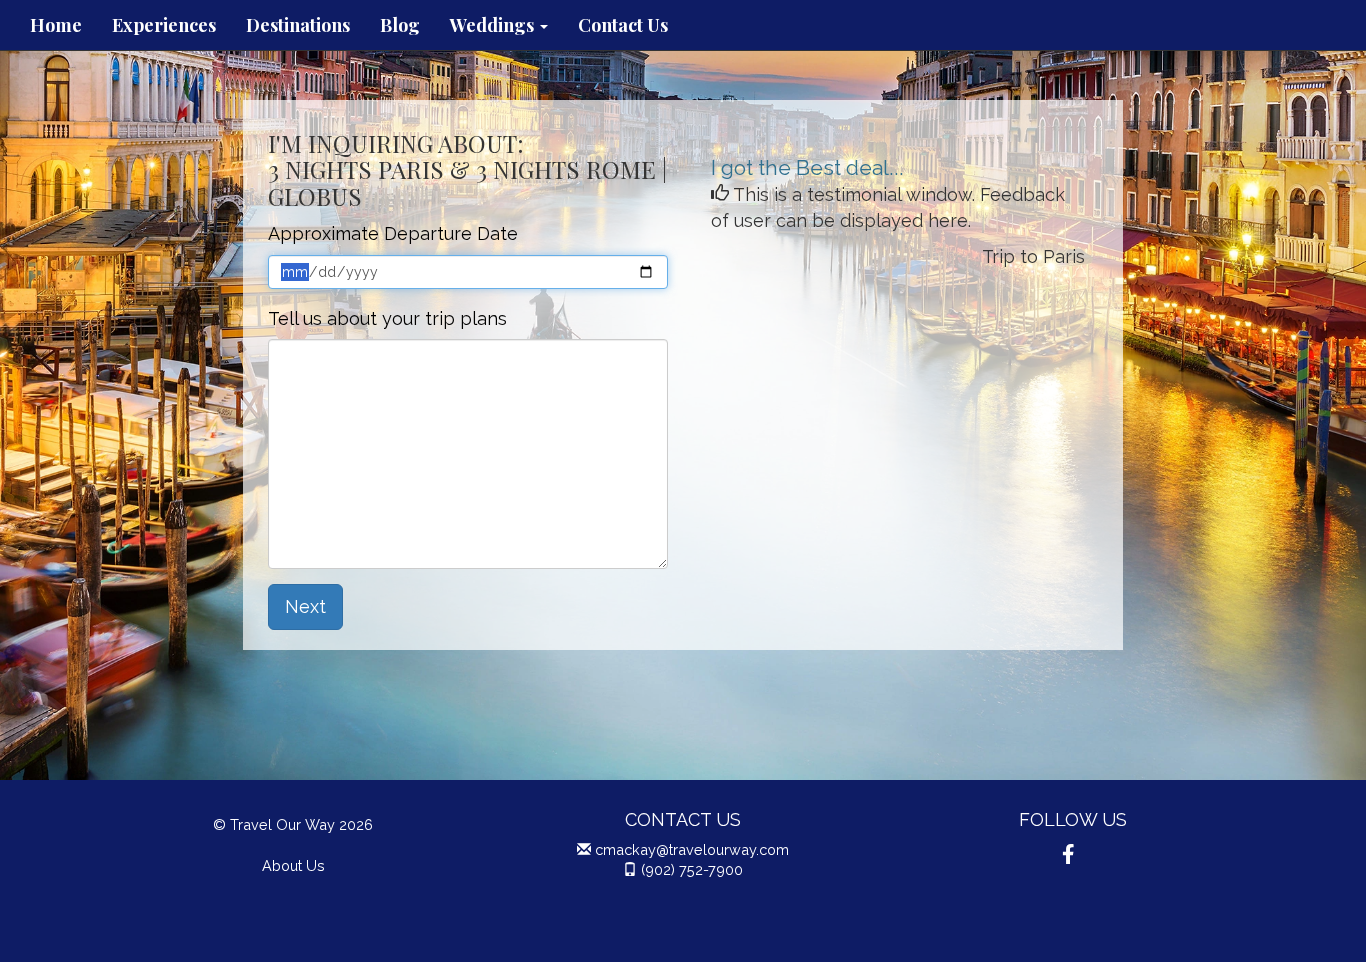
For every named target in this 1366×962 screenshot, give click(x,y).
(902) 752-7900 (692, 869)
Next (305, 606)
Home (56, 25)
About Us (293, 865)
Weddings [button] (494, 25)
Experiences (164, 25)
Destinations (298, 25)
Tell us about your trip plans (387, 318)
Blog (400, 25)
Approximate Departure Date (393, 233)
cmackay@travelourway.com (692, 849)
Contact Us (623, 25)
